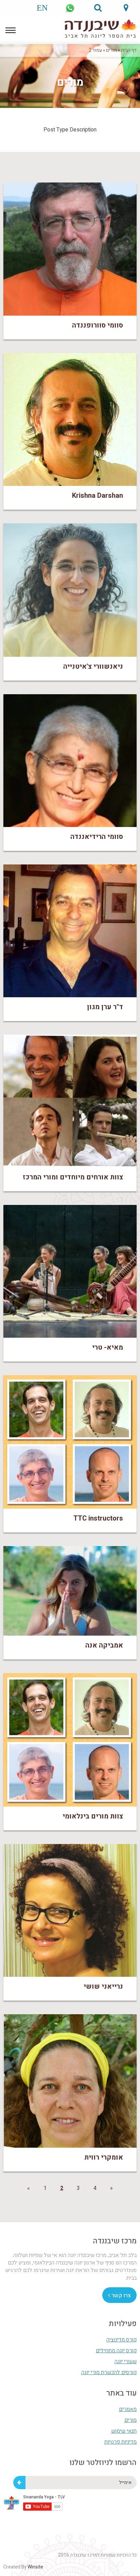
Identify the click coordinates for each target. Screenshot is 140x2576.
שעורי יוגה (126, 2362)
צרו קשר (120, 2295)
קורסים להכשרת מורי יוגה (109, 2372)
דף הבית (129, 50)
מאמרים (128, 2409)
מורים (111, 50)
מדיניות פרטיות (120, 2442)
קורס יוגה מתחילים (116, 2351)
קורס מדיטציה (121, 2340)
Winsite (35, 2567)
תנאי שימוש (124, 2431)
